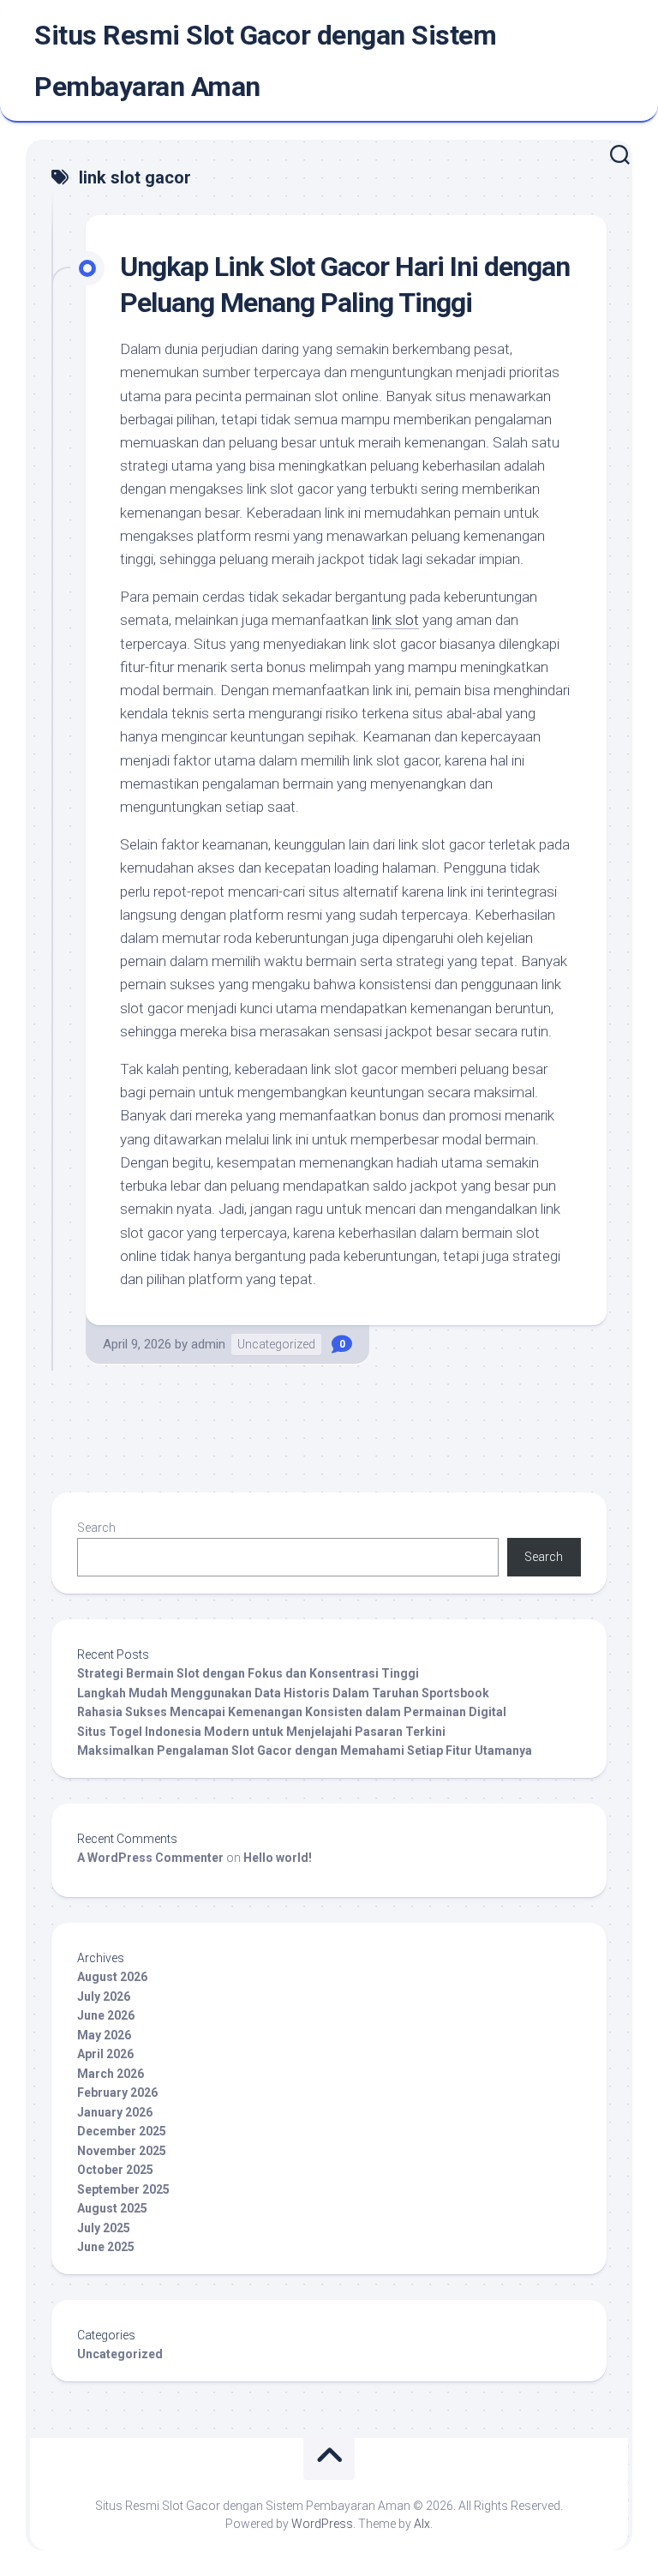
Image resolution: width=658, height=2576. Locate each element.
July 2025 (104, 2228)
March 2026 (111, 2074)
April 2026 (105, 2054)
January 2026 (115, 2112)
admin (208, 1344)
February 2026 (117, 2093)
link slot (395, 620)
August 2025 (112, 2208)
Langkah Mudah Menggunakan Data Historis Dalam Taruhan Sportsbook (283, 1693)
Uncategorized (276, 1344)
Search (96, 1528)
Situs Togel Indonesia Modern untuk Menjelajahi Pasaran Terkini (261, 1732)
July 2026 (104, 1997)
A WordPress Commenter (150, 1858)
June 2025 (106, 2247)
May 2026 (104, 2035)
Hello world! (278, 1858)
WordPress (322, 2524)
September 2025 (123, 2189)
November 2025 (122, 2151)
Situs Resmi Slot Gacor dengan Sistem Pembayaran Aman (265, 61)
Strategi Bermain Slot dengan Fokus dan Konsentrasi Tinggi (248, 1673)
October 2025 (115, 2170)
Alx (422, 2524)
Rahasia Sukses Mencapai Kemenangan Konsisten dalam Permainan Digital (292, 1712)
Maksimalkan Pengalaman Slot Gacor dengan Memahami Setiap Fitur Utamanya (305, 1750)
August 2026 (112, 1977)
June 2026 (106, 2015)
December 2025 (122, 2131)
